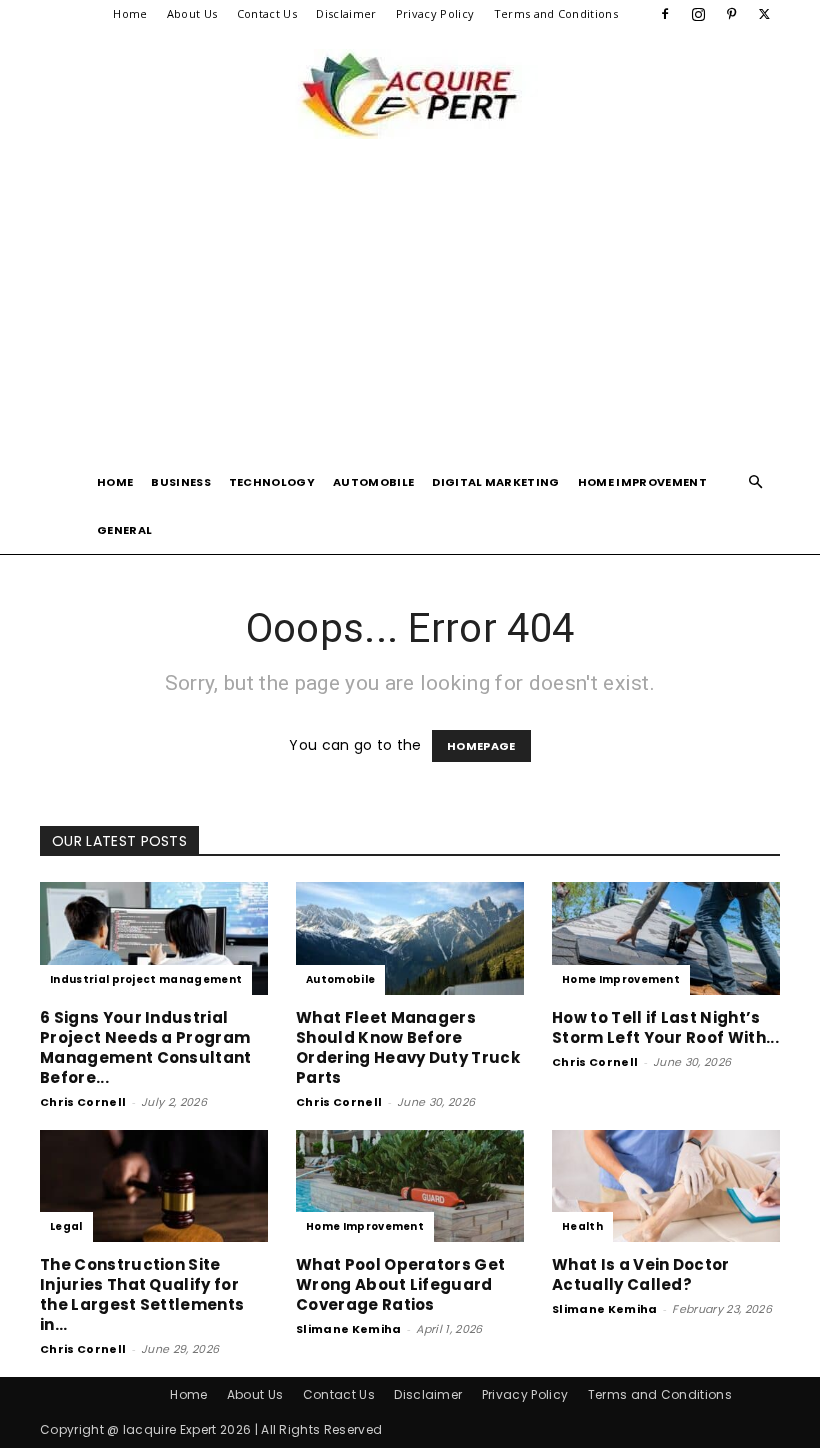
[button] (756, 482)
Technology (272, 482)
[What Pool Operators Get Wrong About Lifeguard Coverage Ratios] (410, 1186)
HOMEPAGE (481, 746)
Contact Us (267, 13)
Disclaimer (346, 13)
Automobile (373, 482)
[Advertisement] (410, 308)
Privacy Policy (435, 13)
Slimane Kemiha (348, 1329)
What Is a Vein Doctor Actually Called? (641, 1274)
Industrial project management (146, 979)
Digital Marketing (495, 482)
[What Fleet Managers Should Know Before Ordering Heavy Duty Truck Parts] (410, 938)
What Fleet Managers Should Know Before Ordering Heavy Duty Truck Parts (408, 1047)
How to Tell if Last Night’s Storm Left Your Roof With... (665, 1027)
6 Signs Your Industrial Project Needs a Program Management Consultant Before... (146, 1047)
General (124, 530)
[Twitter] (765, 14)
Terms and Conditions (556, 13)
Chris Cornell (83, 1102)
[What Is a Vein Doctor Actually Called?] (666, 1186)
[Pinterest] (732, 14)
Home (130, 13)
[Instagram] (698, 14)
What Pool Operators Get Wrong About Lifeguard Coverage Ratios (400, 1284)
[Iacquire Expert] (410, 94)
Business (181, 482)
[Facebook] (665, 14)
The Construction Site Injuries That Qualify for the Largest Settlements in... (142, 1294)
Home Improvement (642, 482)
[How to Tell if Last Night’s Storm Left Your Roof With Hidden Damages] (666, 938)
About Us (192, 13)
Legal (66, 1226)
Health (582, 1226)
